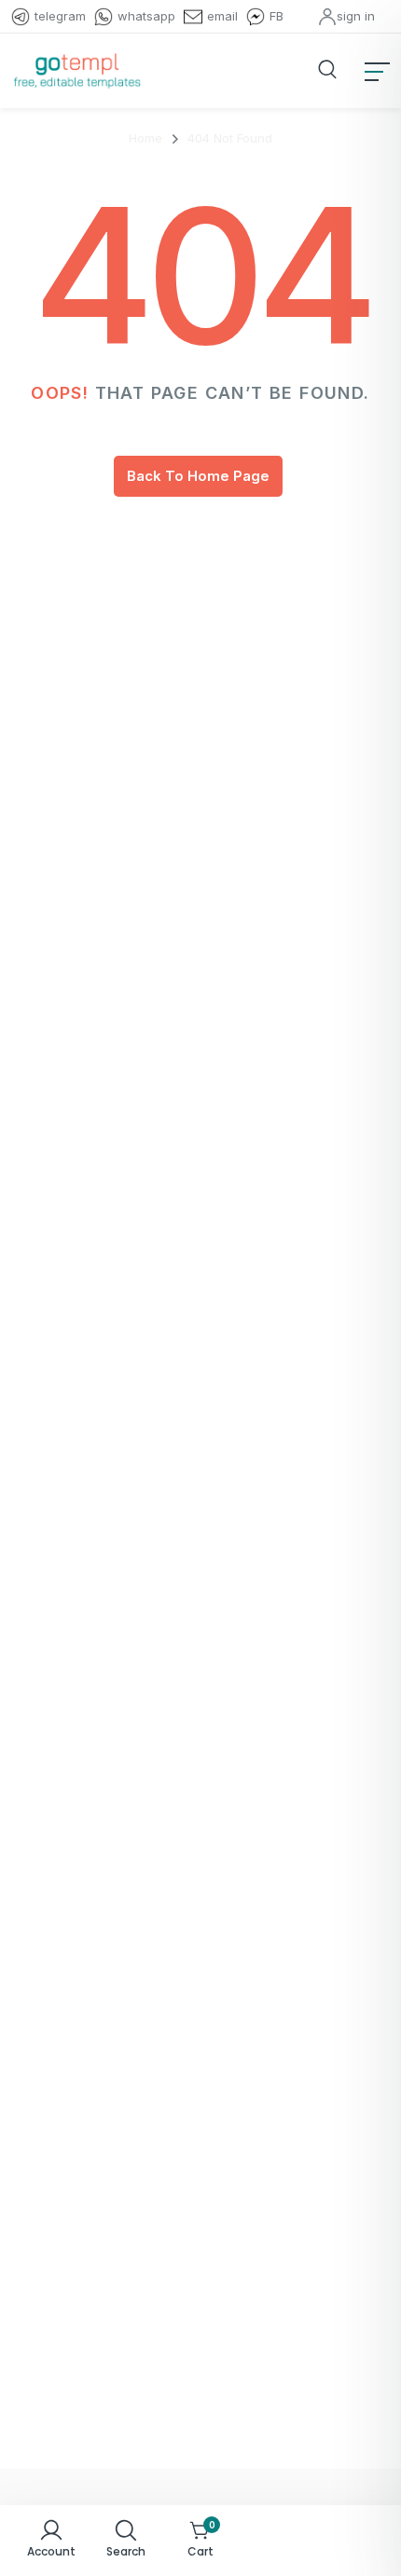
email (222, 16)
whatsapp (146, 16)
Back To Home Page (198, 476)
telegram (60, 16)
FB (277, 16)
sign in (356, 16)
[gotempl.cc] (77, 71)
